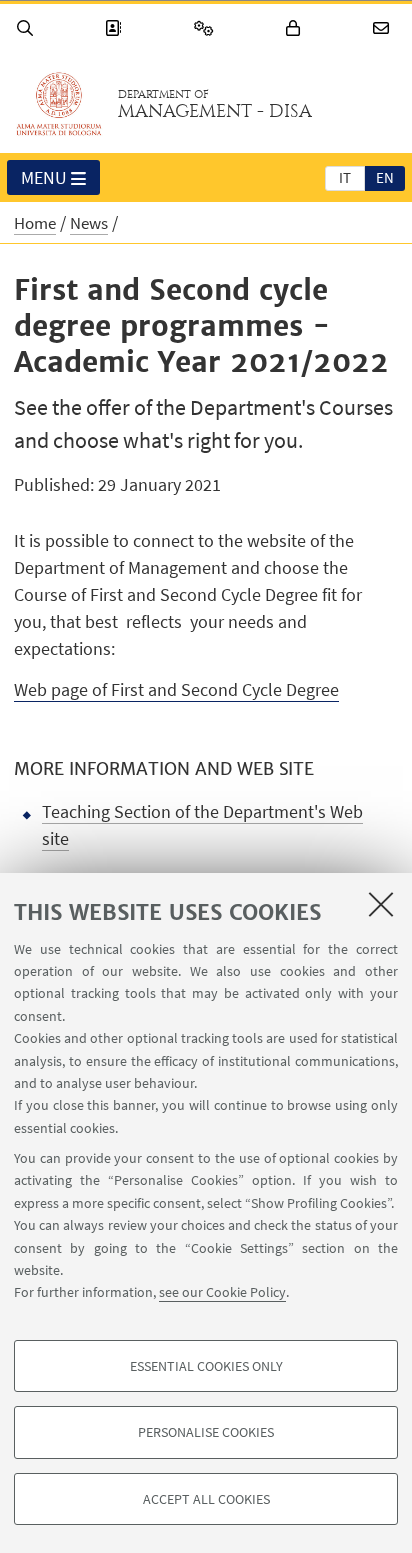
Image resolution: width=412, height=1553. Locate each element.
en (385, 177)
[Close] (381, 904)
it (345, 177)
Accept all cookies (206, 1499)
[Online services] (207, 28)
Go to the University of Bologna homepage (59, 104)
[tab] (345, 177)
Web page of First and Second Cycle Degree (176, 689)
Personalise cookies (206, 1432)
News (89, 223)
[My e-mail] (384, 28)
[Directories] (116, 28)
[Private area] (296, 28)
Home (35, 223)
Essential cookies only (206, 1366)
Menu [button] (44, 177)
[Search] (28, 28)
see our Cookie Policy (222, 1292)
